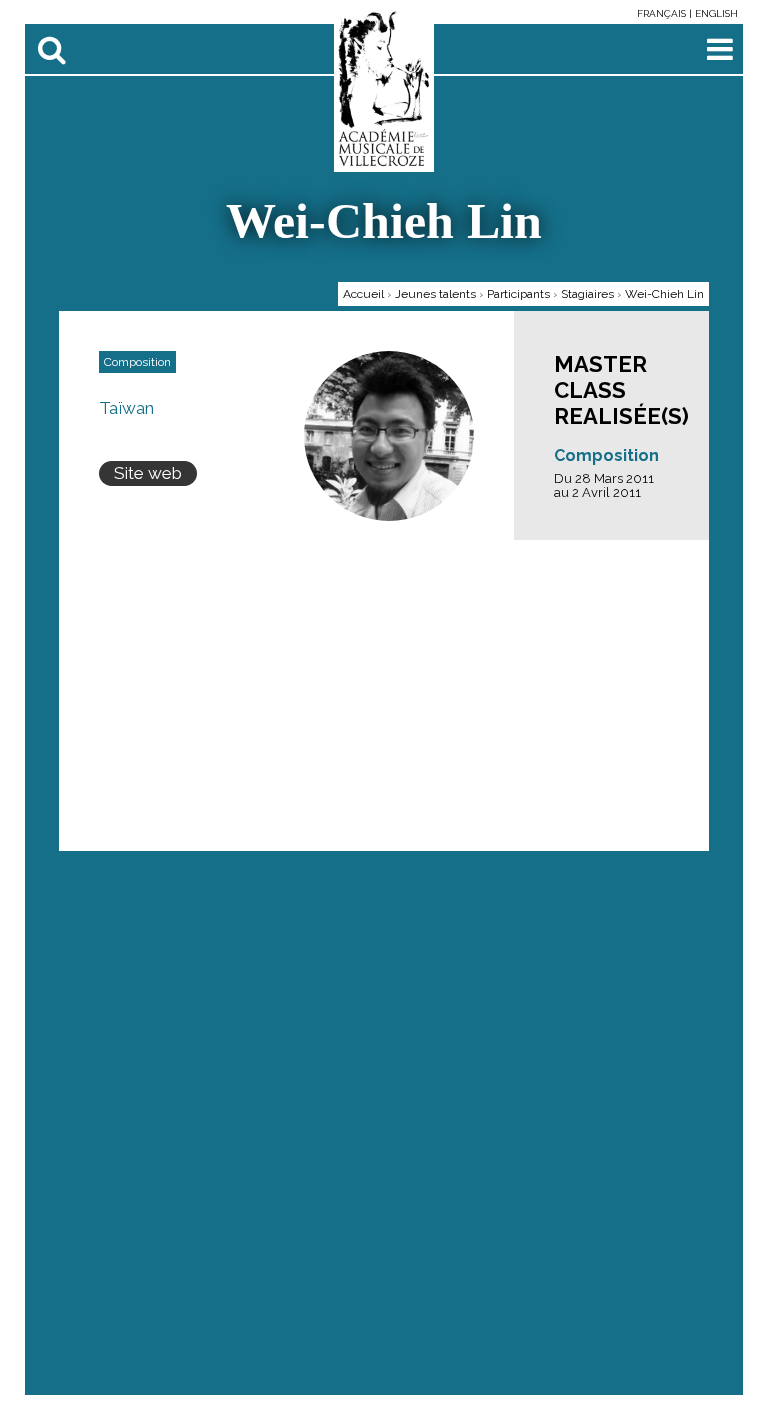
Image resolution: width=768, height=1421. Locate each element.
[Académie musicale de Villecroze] (384, 88)
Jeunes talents (435, 294)
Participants (518, 294)
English (716, 13)
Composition (606, 455)
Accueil (363, 294)
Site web (148, 473)
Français (663, 13)
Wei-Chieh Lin (664, 294)
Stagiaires (587, 294)
